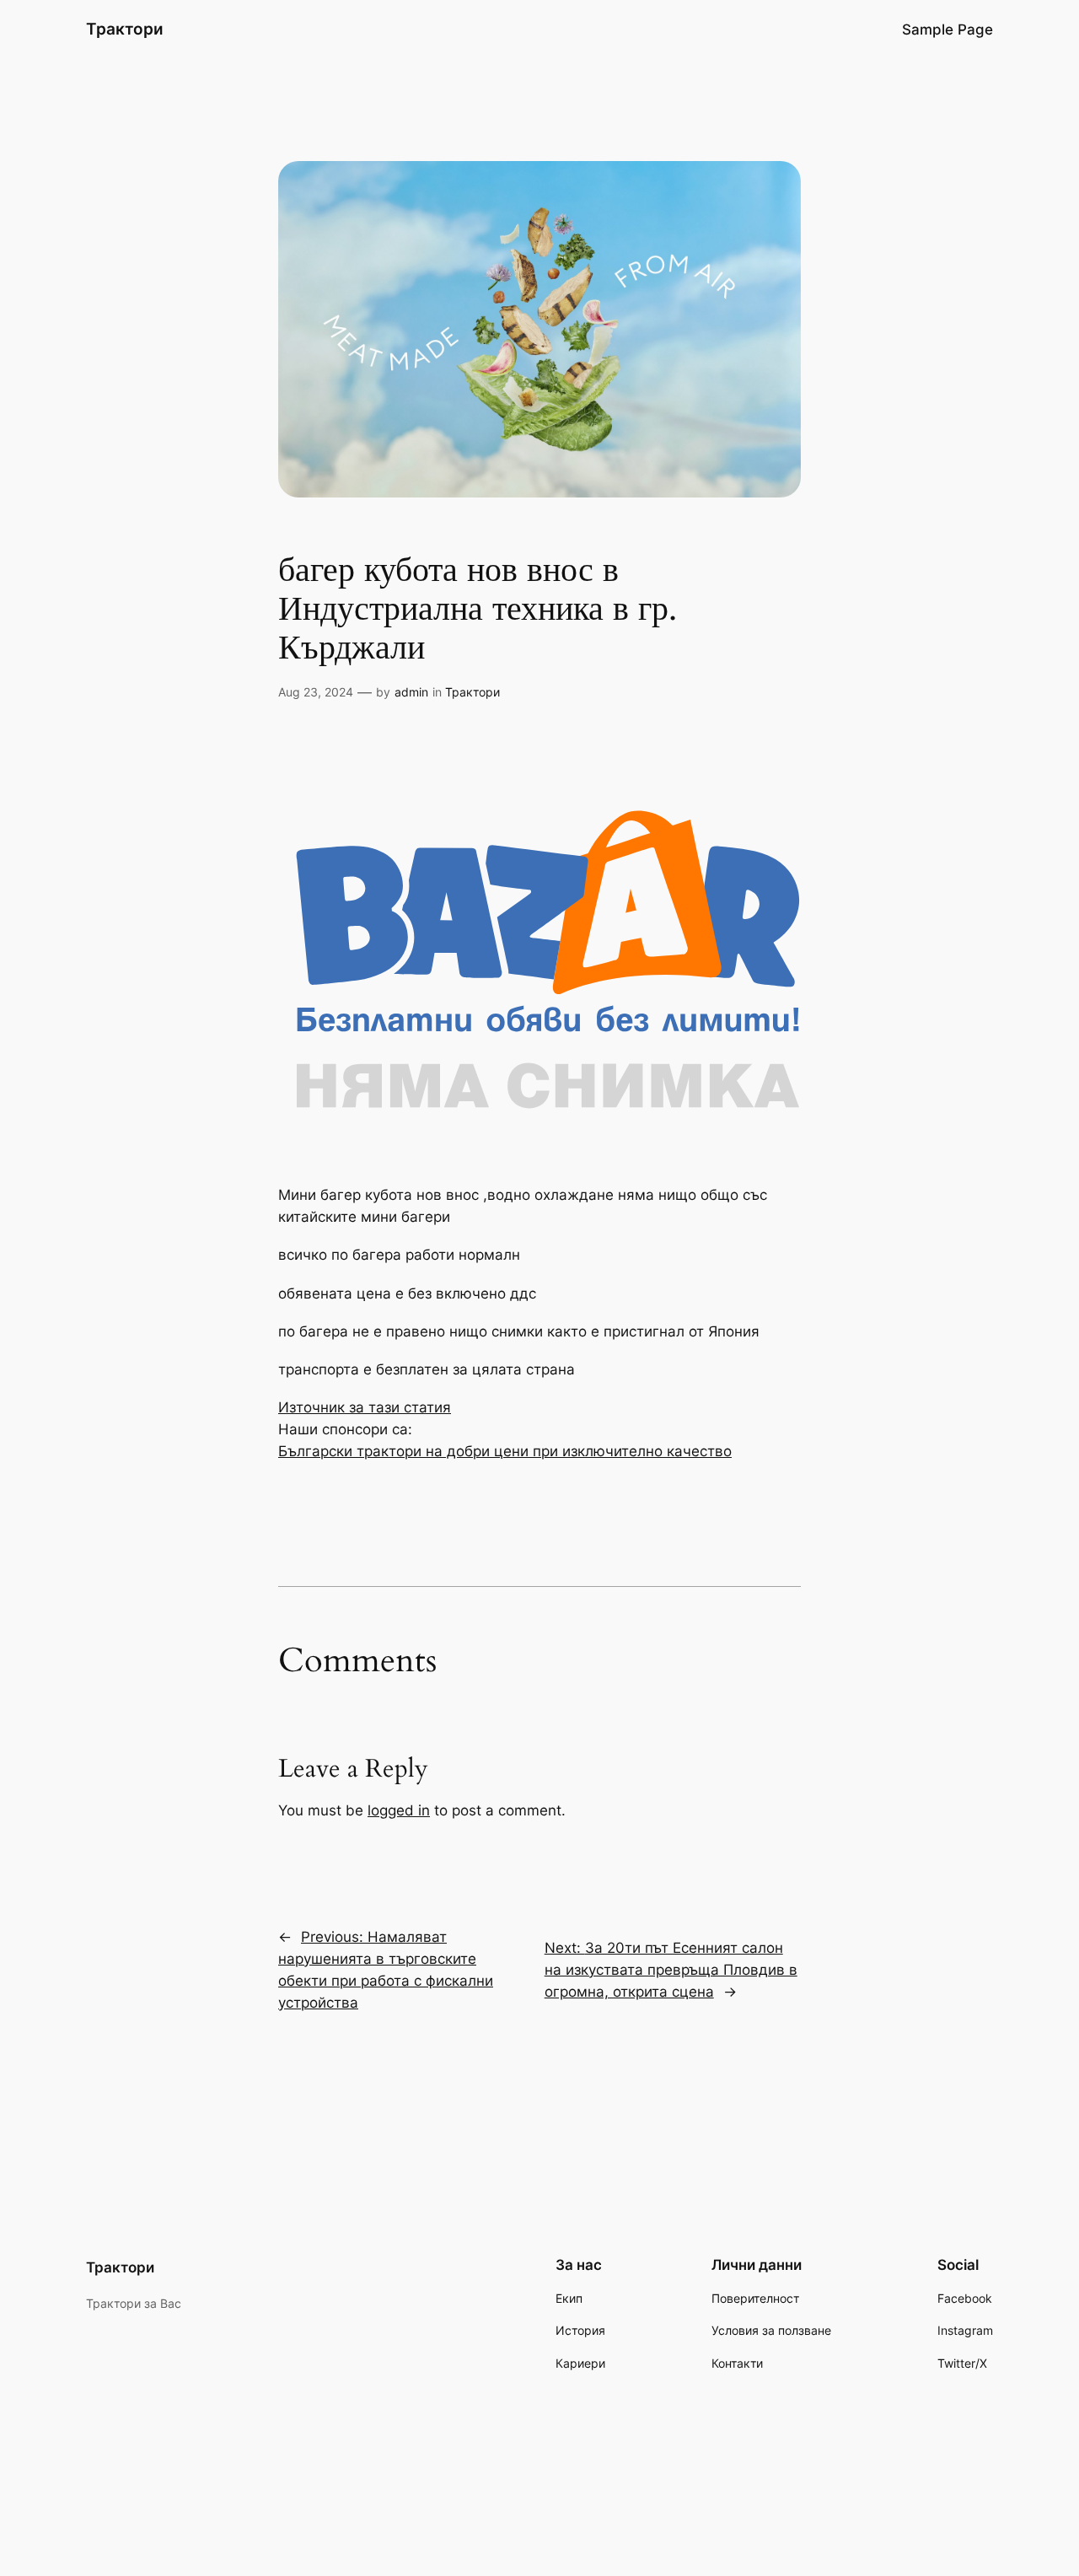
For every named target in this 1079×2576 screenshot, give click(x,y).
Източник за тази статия (365, 1407)
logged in (399, 1810)
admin (411, 692)
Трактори (125, 29)
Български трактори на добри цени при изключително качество (505, 1451)
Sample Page (947, 30)
